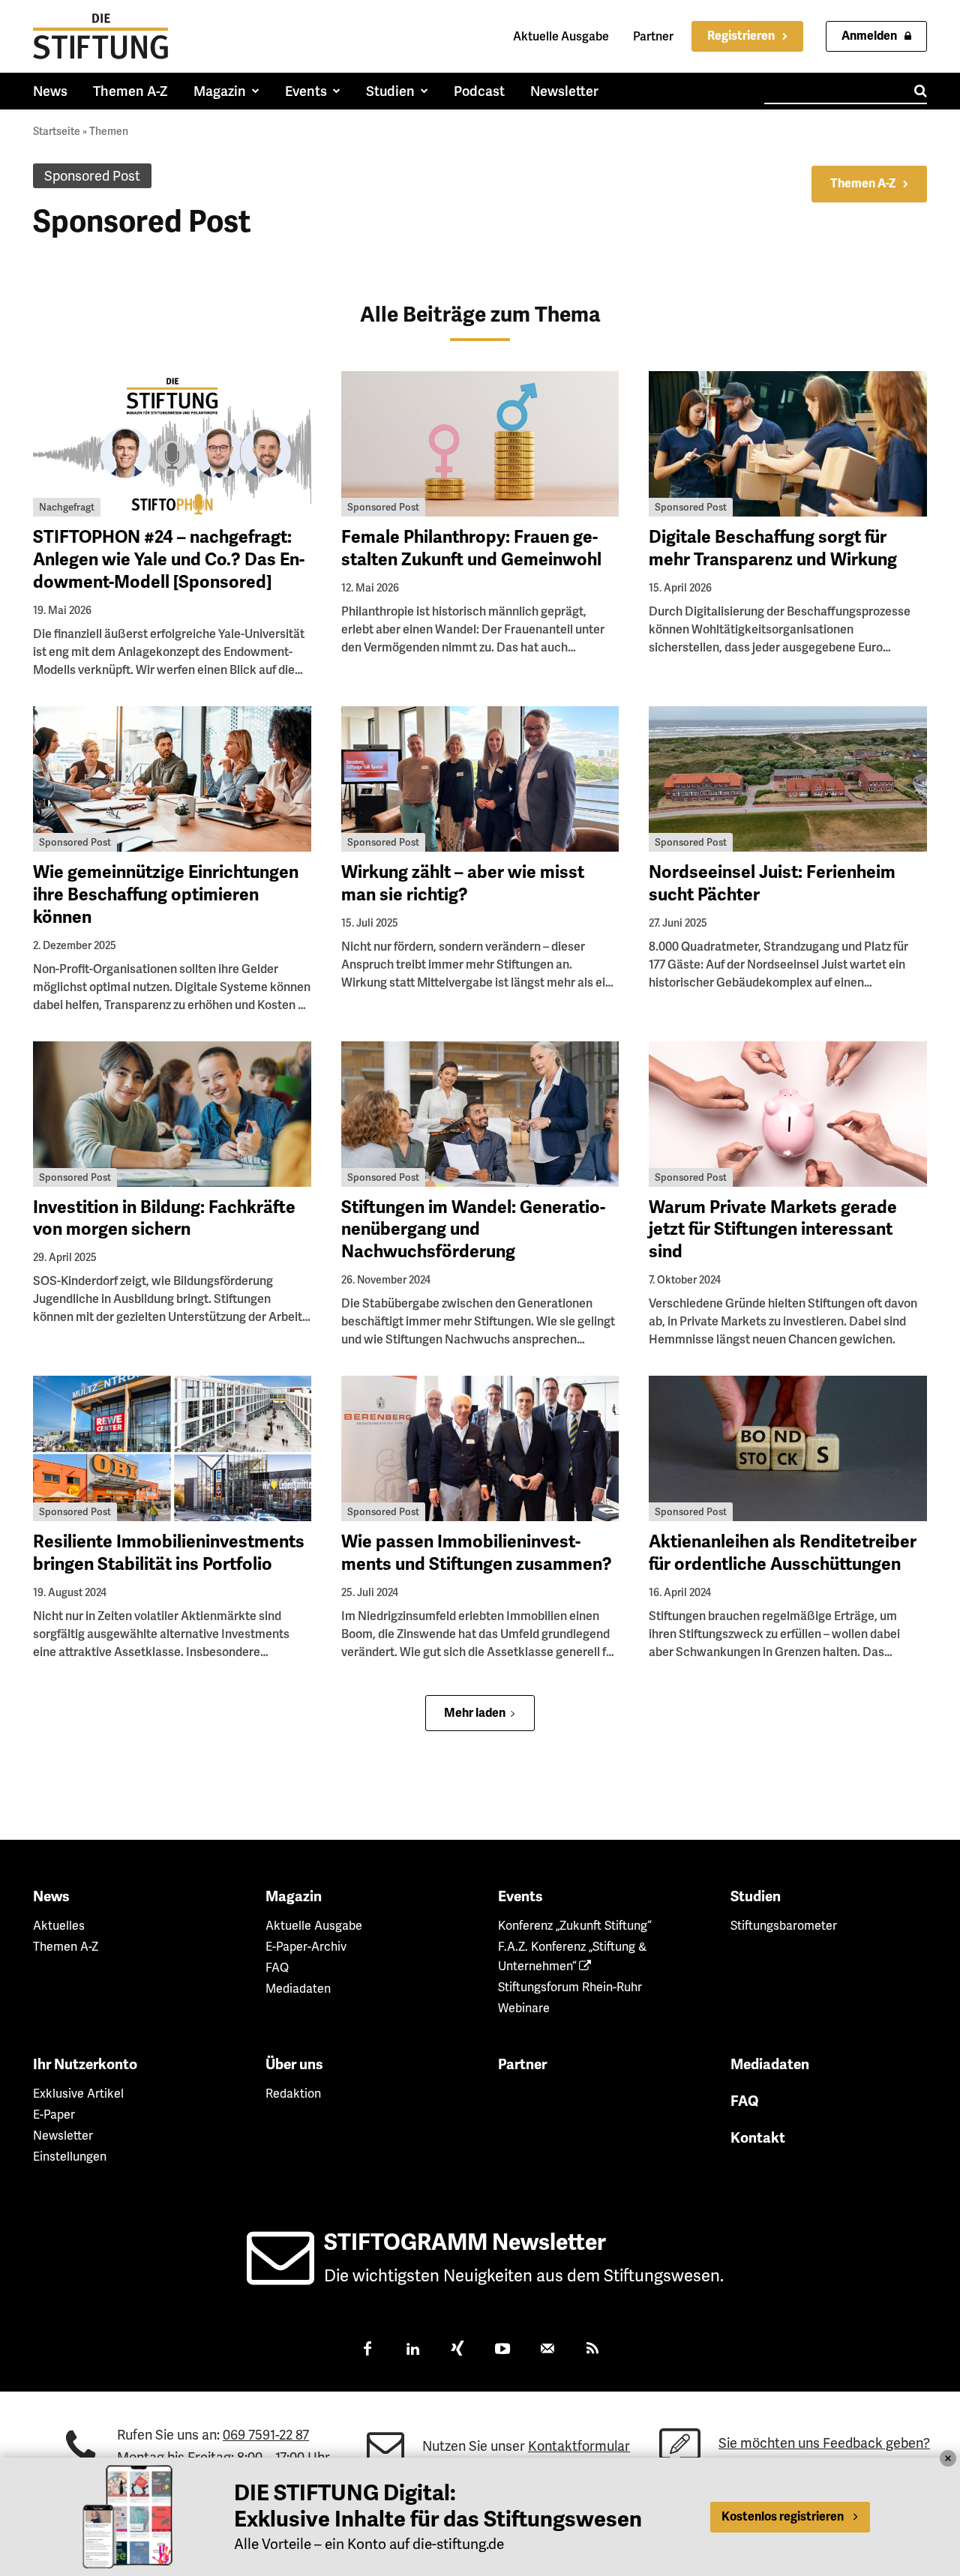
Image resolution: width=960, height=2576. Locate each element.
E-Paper (54, 2115)
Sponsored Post (383, 507)
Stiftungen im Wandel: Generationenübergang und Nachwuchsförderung (473, 1230)
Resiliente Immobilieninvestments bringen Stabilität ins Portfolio (169, 1553)
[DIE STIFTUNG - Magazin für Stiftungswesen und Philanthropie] (100, 36)
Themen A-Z (863, 184)
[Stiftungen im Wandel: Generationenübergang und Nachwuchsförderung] (480, 1114)
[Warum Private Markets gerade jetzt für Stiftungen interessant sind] (788, 1114)
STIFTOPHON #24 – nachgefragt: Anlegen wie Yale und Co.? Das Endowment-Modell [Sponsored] (169, 560)
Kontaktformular (579, 2446)
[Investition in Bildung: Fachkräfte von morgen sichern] (172, 1114)
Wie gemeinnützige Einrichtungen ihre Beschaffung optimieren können (166, 895)
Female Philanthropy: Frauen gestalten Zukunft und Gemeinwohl (471, 548)
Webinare (524, 2008)
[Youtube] (502, 2350)
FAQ (277, 1968)
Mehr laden (475, 1713)
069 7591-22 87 (266, 2435)
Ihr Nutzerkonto (85, 2065)
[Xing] (457, 2350)
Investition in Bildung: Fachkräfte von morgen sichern (164, 1219)
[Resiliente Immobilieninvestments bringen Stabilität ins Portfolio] (172, 1448)
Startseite (57, 131)
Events (520, 1897)
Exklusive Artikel (78, 2094)
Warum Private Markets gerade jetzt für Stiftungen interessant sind (773, 1230)
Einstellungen (70, 2157)
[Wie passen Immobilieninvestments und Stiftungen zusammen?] (480, 1448)
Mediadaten (298, 1989)
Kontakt (758, 2138)
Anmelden (869, 36)
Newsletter (63, 2136)
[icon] (280, 2276)
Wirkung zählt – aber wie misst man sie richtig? (463, 884)
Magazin (294, 1897)
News (51, 1897)
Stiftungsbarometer (784, 1926)
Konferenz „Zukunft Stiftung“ (574, 1926)
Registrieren (741, 36)
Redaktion (293, 2094)
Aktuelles (59, 1926)
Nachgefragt (67, 507)
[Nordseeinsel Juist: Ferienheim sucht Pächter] (788, 779)
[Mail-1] (547, 2350)
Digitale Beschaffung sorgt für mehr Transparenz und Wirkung (773, 548)
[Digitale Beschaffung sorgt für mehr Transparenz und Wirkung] (788, 444)
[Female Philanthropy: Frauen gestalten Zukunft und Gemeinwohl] (480, 444)
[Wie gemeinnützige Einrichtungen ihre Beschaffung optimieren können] (172, 779)
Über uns (294, 2065)
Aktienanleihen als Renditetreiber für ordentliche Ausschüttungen (783, 1553)
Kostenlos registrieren (783, 2517)
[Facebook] (367, 2350)
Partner (653, 36)
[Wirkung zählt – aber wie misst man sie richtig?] (480, 779)
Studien (756, 1897)
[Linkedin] (412, 2350)
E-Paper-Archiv (306, 1947)
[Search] (921, 91)
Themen (109, 131)
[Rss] (592, 2350)
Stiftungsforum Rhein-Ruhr (570, 1987)
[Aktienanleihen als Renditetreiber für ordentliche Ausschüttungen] (788, 1448)
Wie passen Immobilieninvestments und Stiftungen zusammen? (477, 1553)
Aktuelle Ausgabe (561, 36)
